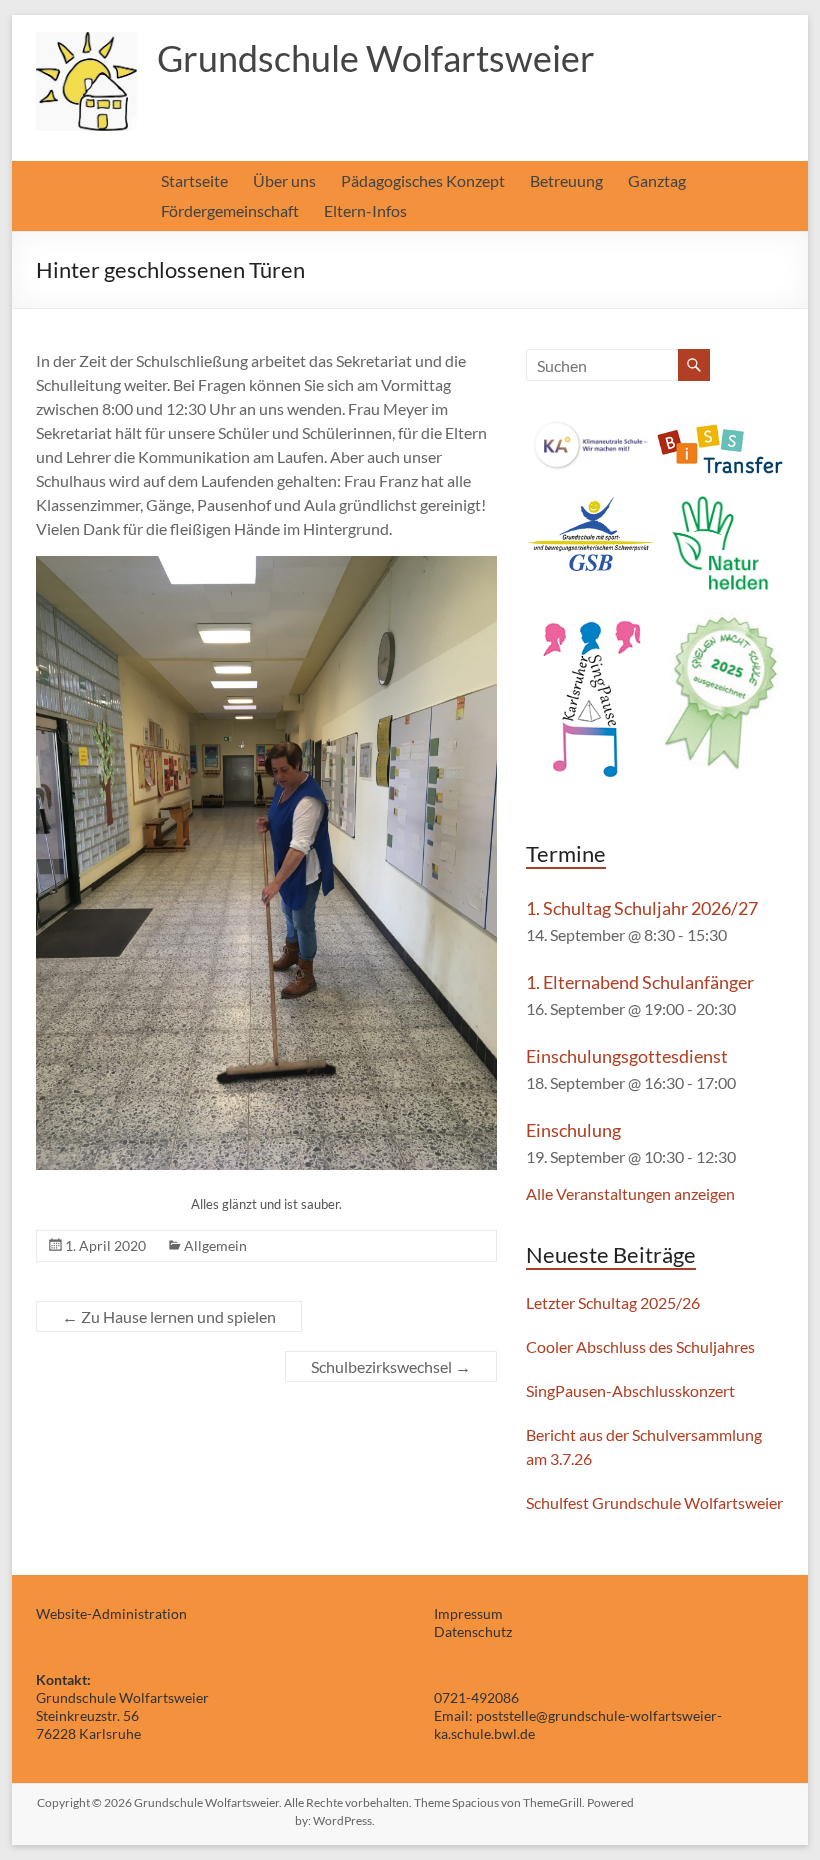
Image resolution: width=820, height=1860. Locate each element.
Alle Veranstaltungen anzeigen (630, 1193)
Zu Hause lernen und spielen (169, 1316)
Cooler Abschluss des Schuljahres (640, 1346)
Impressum (468, 1613)
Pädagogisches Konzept (423, 180)
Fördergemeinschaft (230, 210)
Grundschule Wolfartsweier (376, 58)
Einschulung (573, 1130)
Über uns (284, 180)
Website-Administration (111, 1613)
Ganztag (657, 180)
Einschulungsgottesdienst (627, 1056)
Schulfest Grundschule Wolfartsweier (654, 1502)
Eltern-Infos (365, 210)
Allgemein (215, 1245)
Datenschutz (473, 1631)
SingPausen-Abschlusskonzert (630, 1390)
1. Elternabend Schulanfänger (640, 982)
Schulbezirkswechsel (391, 1366)
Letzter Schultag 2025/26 (613, 1302)
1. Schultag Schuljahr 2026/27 (642, 908)
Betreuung (566, 180)
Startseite (194, 180)
